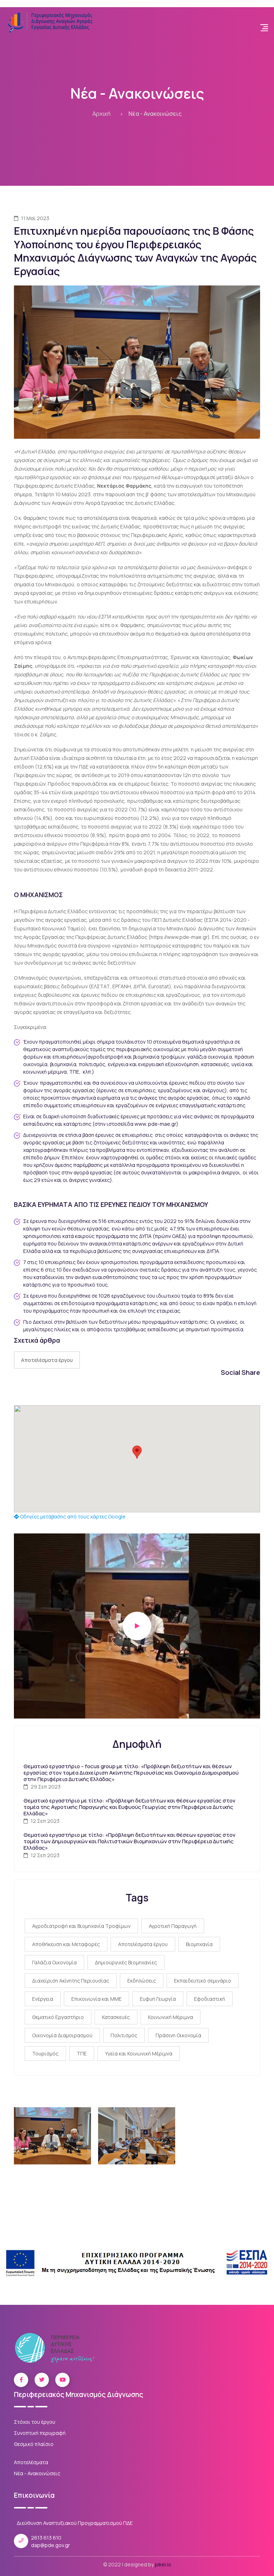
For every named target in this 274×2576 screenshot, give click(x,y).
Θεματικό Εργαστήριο (58, 2017)
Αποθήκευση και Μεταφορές (66, 1944)
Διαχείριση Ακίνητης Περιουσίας (71, 1981)
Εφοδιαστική (210, 1999)
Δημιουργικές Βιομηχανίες (126, 1962)
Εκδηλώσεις (142, 1981)
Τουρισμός (45, 2053)
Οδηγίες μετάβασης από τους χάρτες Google (72, 1516)
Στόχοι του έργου (35, 2422)
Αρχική (102, 114)
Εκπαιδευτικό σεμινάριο (203, 1981)
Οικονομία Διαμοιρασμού (62, 2035)
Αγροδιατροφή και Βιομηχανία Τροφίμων (81, 1926)
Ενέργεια (43, 1999)
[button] (137, 1452)
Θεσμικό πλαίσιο (34, 2444)
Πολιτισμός (124, 2035)
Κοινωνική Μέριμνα (171, 2017)
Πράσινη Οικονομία (178, 2035)
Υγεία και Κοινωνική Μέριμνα (139, 2053)
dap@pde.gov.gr (50, 2545)
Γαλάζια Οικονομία (54, 1962)
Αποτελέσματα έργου (47, 1360)
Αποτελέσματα (31, 2462)
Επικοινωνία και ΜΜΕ (97, 1999)
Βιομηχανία (199, 1944)
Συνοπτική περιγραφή (40, 2433)
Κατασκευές (116, 2017)
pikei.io (163, 2564)
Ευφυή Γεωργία (158, 1999)
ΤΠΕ (82, 2053)
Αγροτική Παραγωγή (173, 1926)
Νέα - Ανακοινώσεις (155, 114)
